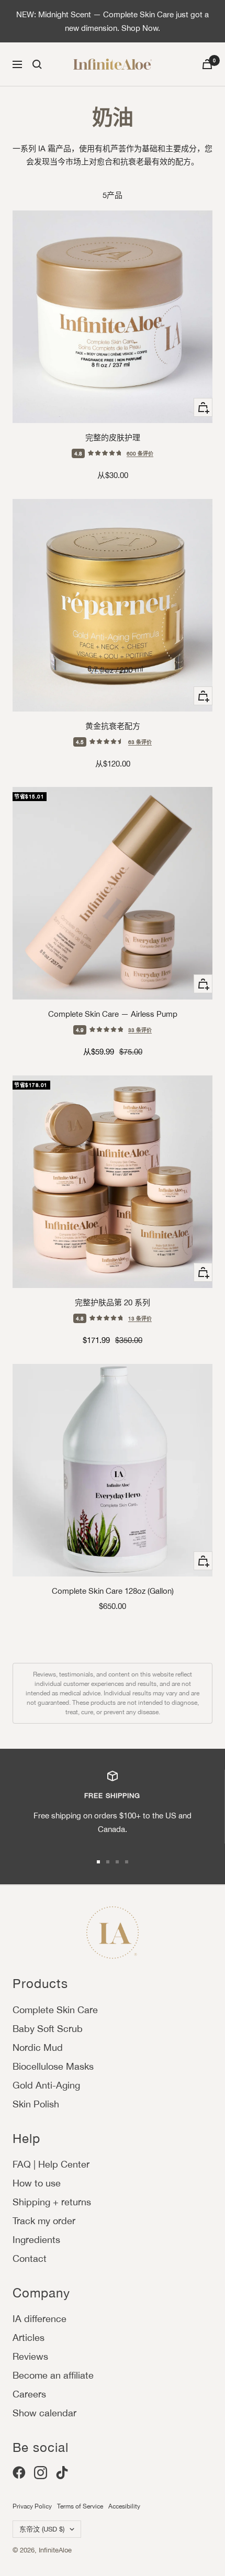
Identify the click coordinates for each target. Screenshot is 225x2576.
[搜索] (37, 64)
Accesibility (124, 2506)
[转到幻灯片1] (98, 1862)
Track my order (44, 2221)
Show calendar (44, 2413)
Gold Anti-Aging (46, 2085)
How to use (37, 2183)
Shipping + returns (52, 2202)
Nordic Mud (38, 2047)
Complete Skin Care (55, 2010)
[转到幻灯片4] (127, 1862)
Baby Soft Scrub (48, 2029)
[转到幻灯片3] (117, 1862)
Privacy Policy (32, 2506)
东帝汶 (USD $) (42, 2529)
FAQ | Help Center (51, 2164)
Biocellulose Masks (53, 2066)
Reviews (30, 2356)
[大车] (207, 64)
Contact (30, 2258)
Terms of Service (80, 2506)
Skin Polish (36, 2104)
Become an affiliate (53, 2375)
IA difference (40, 2319)
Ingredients (36, 2240)
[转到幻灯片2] (108, 1862)
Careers (29, 2394)
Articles (29, 2338)
